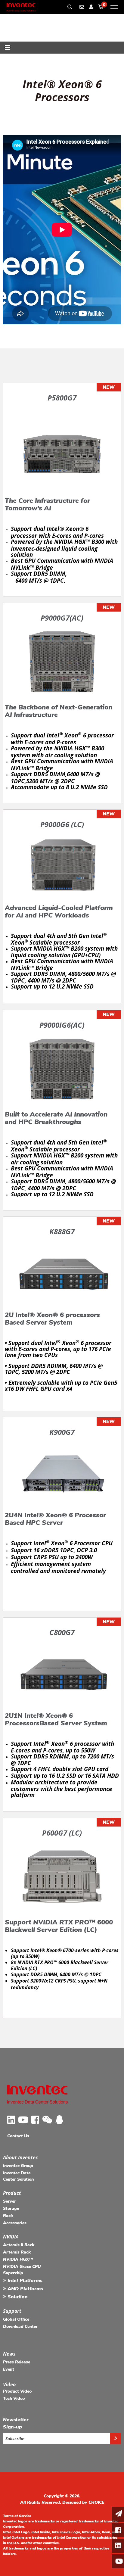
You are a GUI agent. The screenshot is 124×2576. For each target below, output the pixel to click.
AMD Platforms (25, 2289)
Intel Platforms (24, 2281)
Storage (11, 2208)
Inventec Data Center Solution (18, 2176)
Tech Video (14, 2398)
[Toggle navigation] (8, 48)
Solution (17, 2297)
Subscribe (15, 2439)
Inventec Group (18, 2166)
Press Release (17, 2362)
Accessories (15, 2223)
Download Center (20, 2327)
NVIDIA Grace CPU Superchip (22, 2270)
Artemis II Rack (19, 2245)
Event (9, 2369)
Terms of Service (17, 2516)
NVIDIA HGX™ (18, 2259)
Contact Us (18, 2136)
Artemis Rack (17, 2252)
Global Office (16, 2319)
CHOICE (96, 2502)
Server (9, 2201)
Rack (8, 2216)
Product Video (17, 2391)
